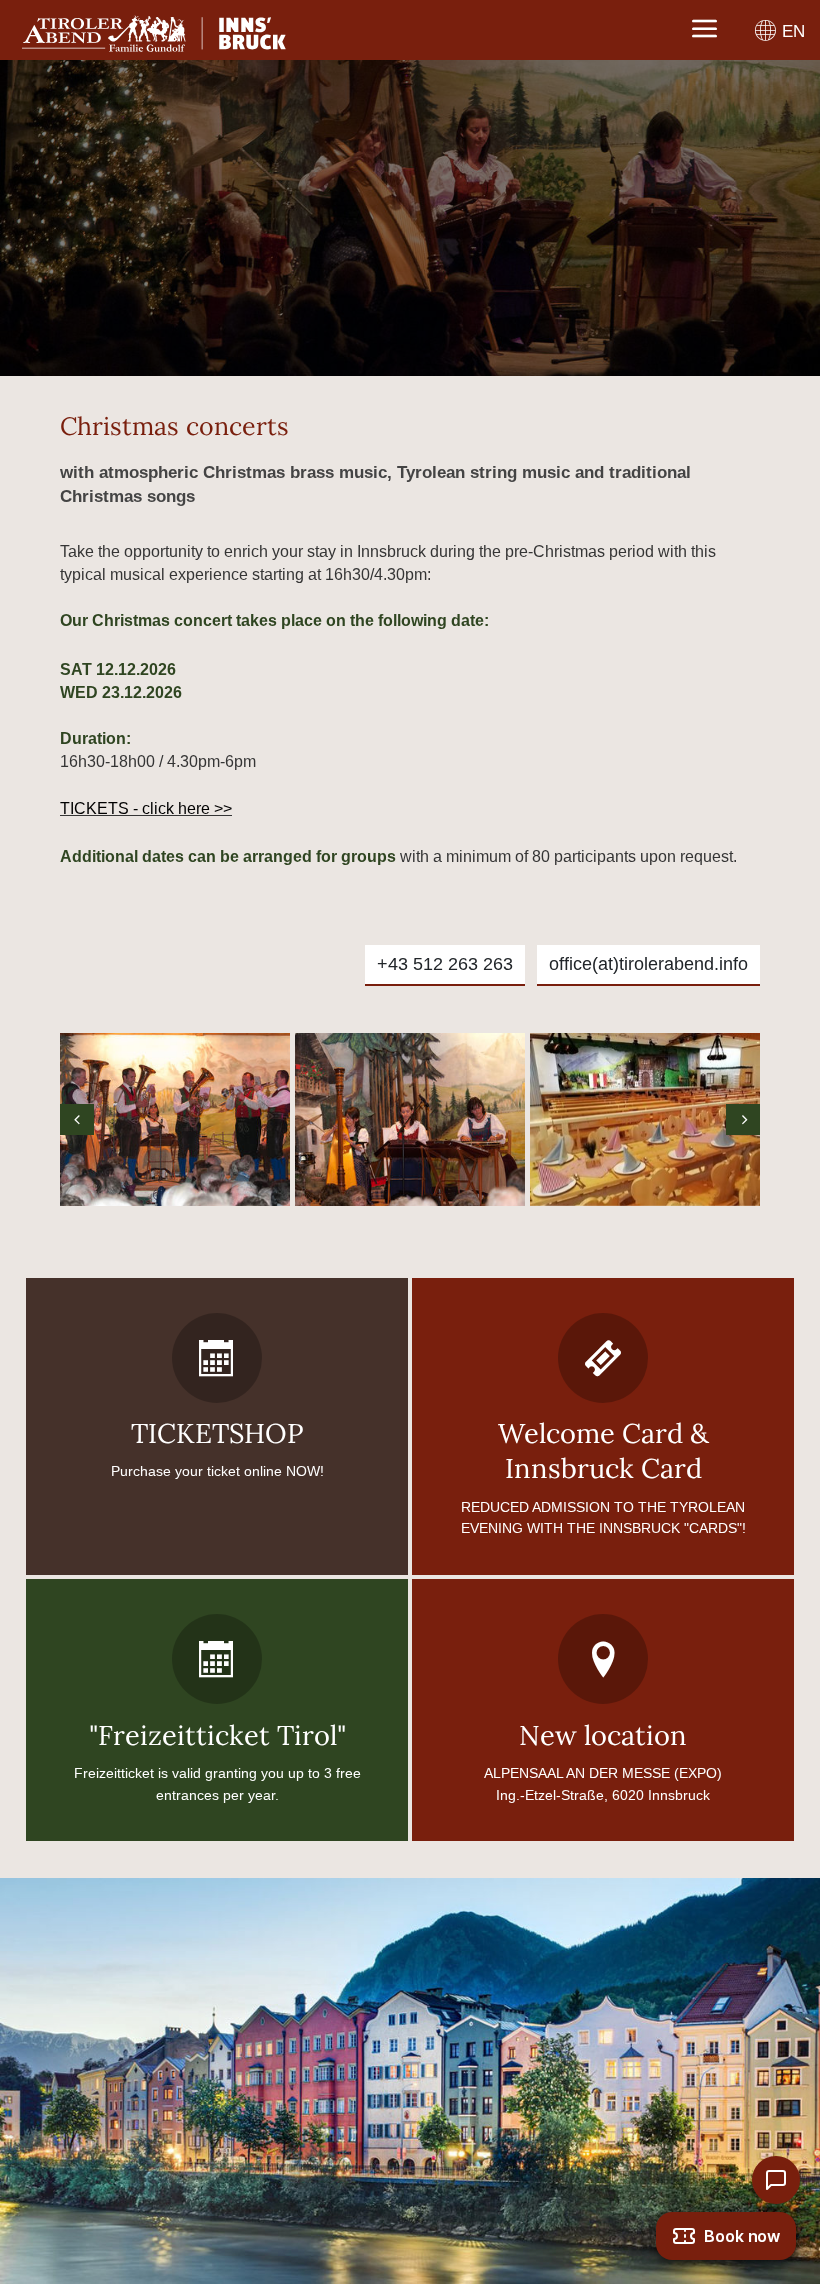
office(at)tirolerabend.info (648, 964)
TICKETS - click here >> (146, 808)
